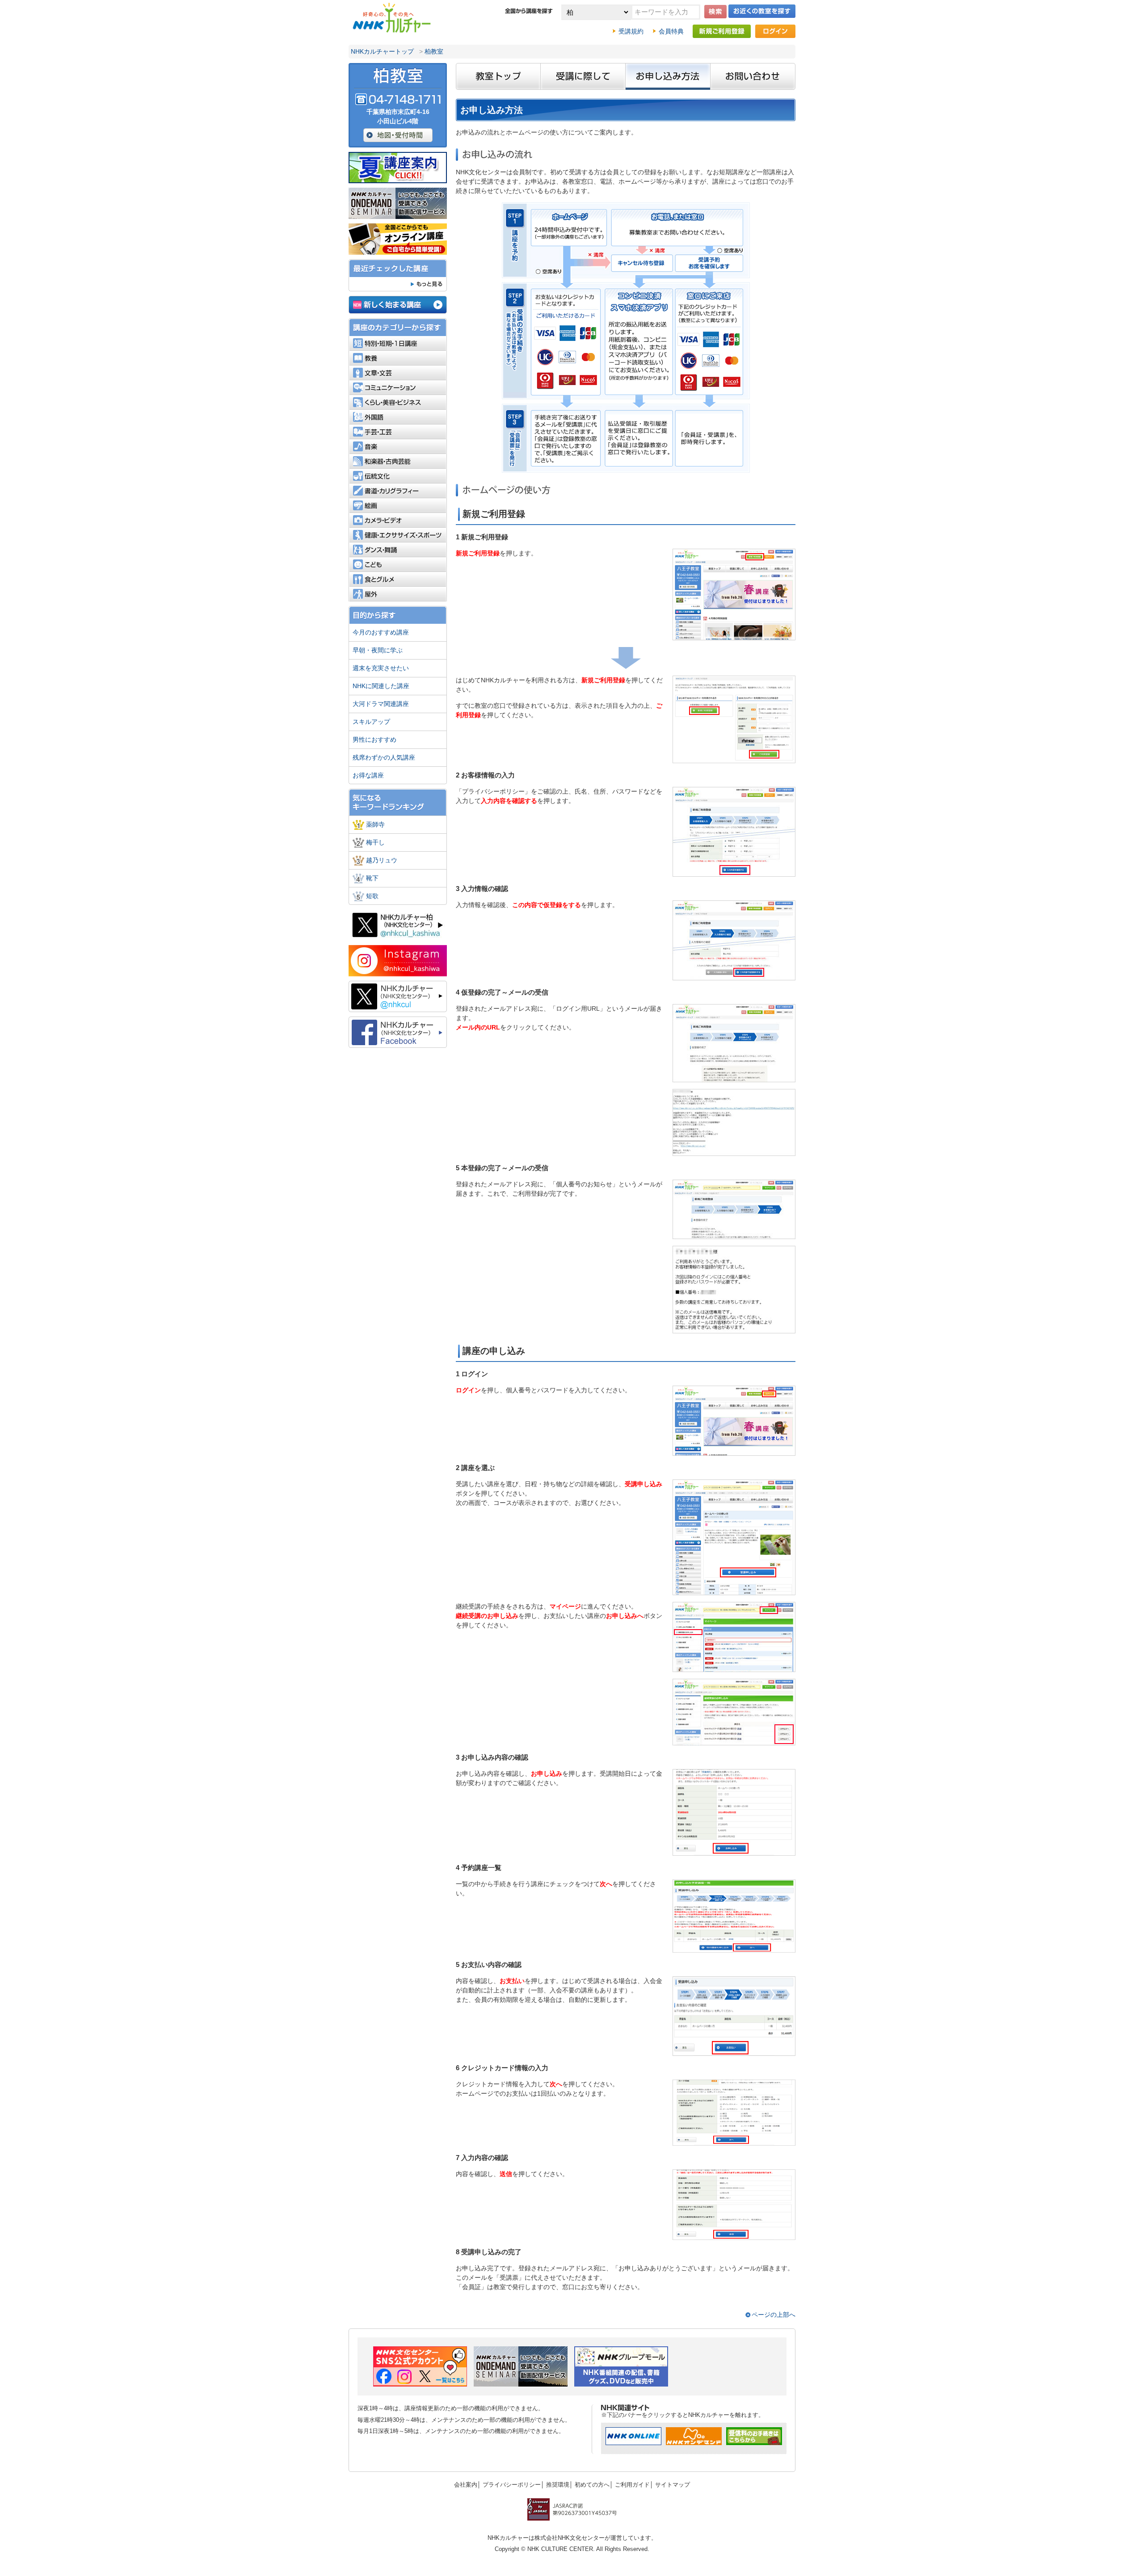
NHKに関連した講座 (381, 686)
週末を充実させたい (381, 668)
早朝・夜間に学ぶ (378, 650)
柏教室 (434, 51)
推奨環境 (558, 2485)
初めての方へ (592, 2485)
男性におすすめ (374, 740)
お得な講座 (368, 775)
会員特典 (671, 31)
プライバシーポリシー (512, 2485)
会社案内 (466, 2485)
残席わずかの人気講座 (384, 757)
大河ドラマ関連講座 (381, 704)
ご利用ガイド (632, 2485)
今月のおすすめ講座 (381, 632)
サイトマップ (673, 2485)
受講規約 (631, 31)
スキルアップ (371, 722)
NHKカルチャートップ (382, 51)
